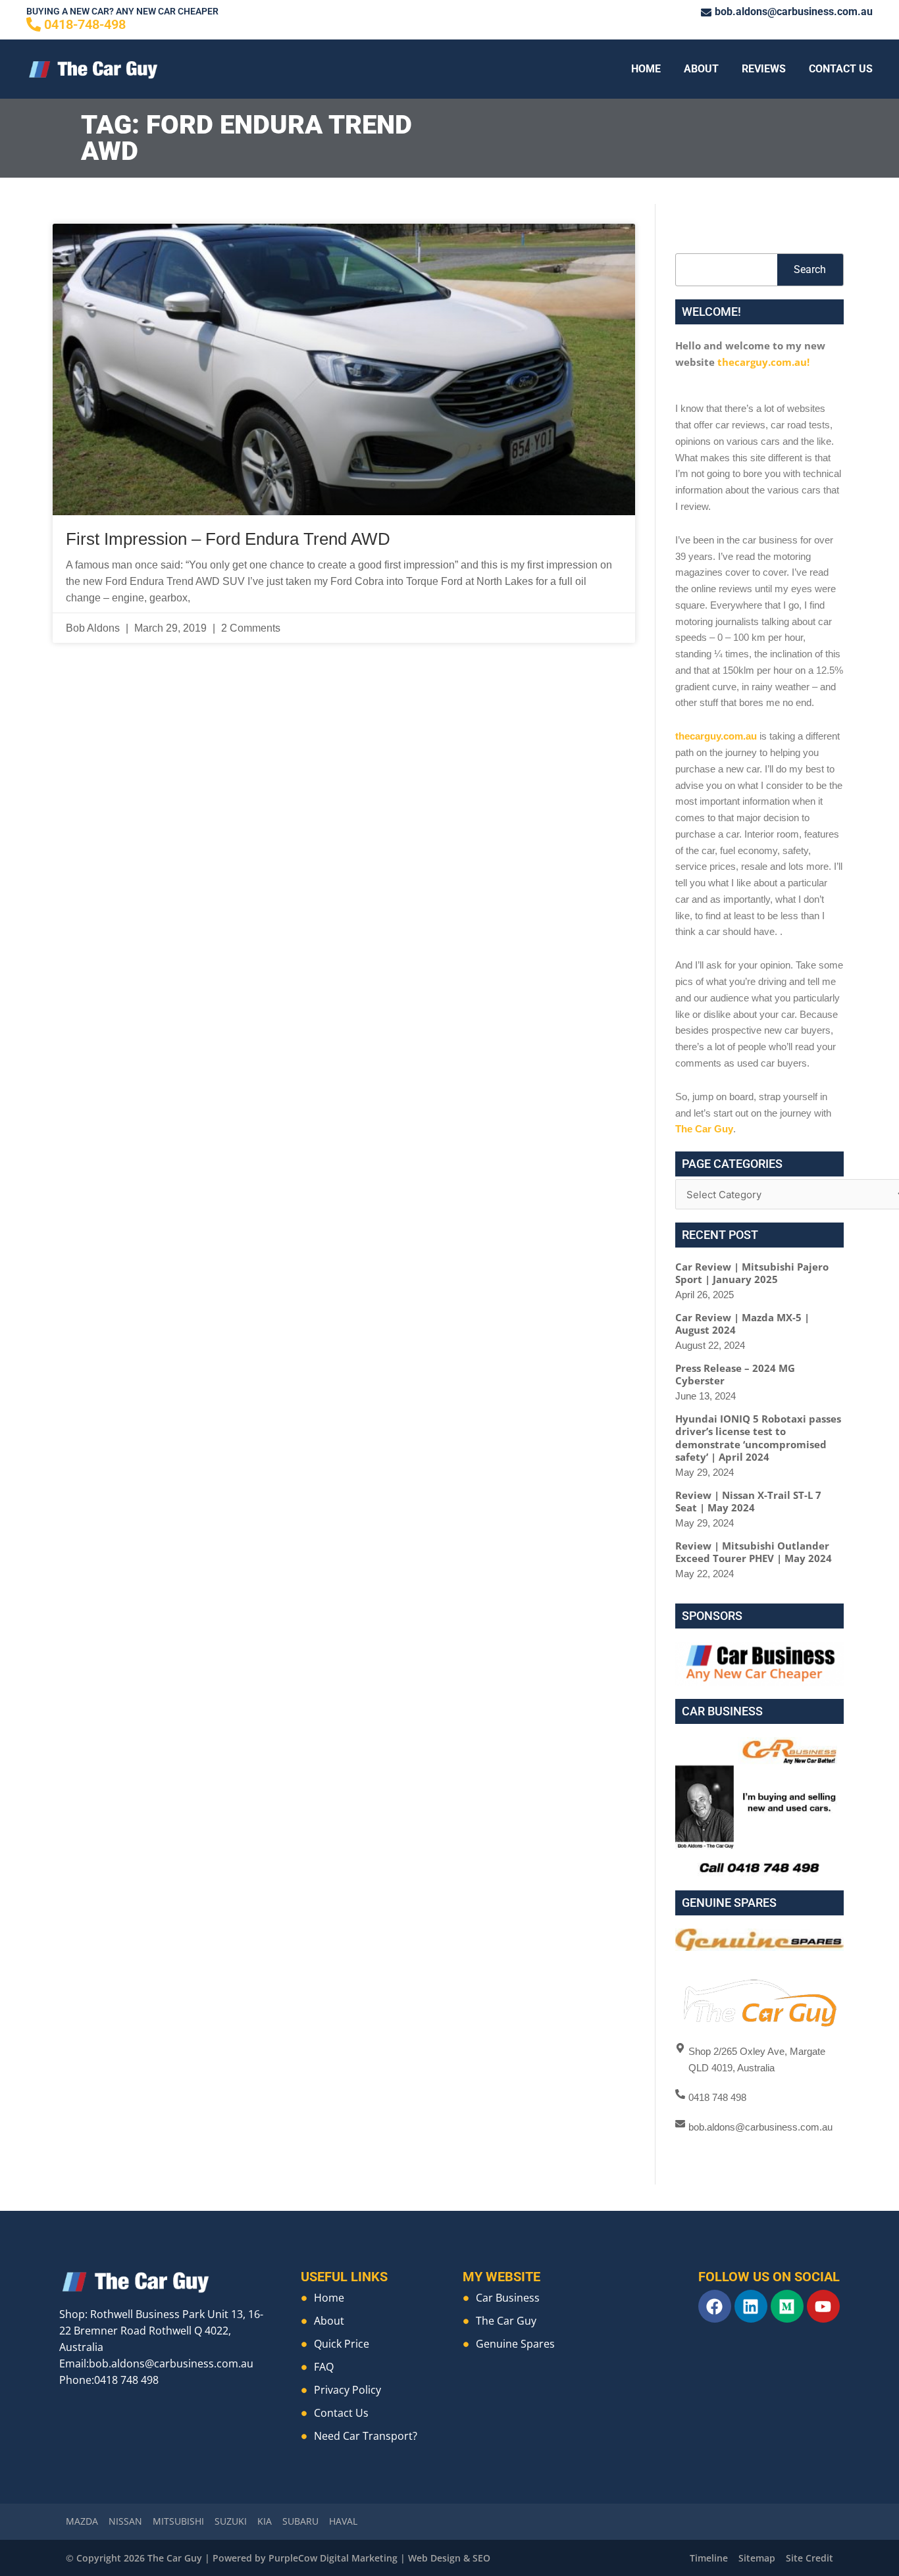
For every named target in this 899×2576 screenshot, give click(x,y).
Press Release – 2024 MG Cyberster (735, 1375)
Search (810, 269)
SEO (481, 2558)
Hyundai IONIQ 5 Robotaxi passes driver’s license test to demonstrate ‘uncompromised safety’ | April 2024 (758, 1438)
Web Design (434, 2558)
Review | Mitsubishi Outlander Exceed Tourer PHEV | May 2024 (754, 1552)
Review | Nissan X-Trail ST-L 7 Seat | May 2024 (748, 1502)
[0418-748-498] (34, 24)
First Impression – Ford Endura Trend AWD (228, 539)
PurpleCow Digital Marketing (333, 2558)
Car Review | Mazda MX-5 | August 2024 (742, 1324)
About (701, 69)
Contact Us (841, 69)
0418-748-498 (85, 24)
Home (646, 69)
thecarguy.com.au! (763, 362)
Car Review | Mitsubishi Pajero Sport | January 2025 (752, 1273)
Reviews (764, 69)
